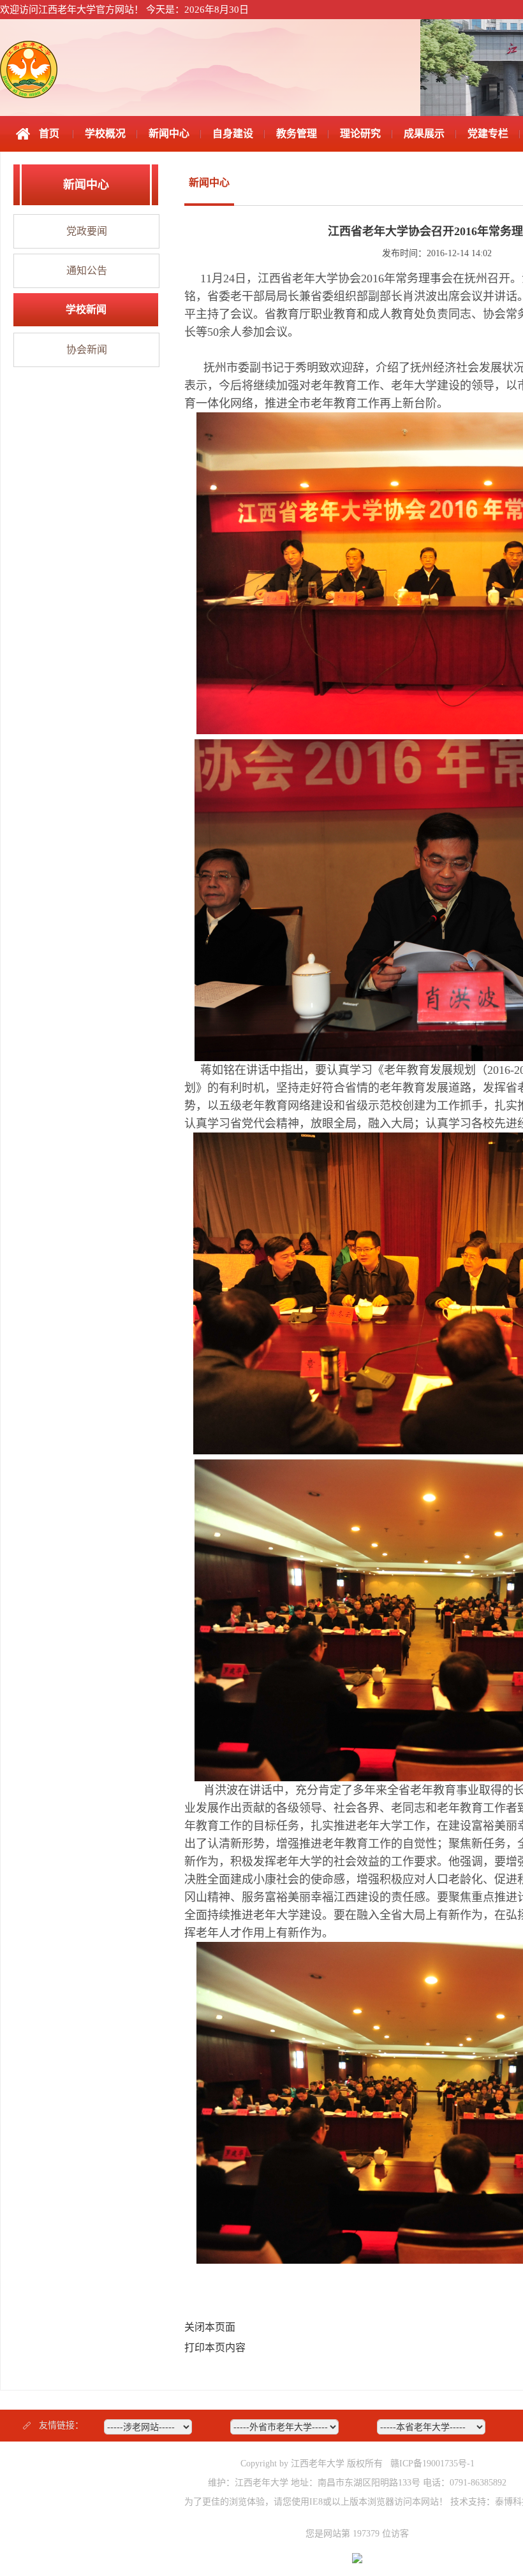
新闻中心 (169, 134)
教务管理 (297, 134)
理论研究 (360, 134)
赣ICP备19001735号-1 (432, 2464)
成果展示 (424, 134)
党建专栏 (488, 134)
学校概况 (105, 134)
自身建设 (233, 134)
